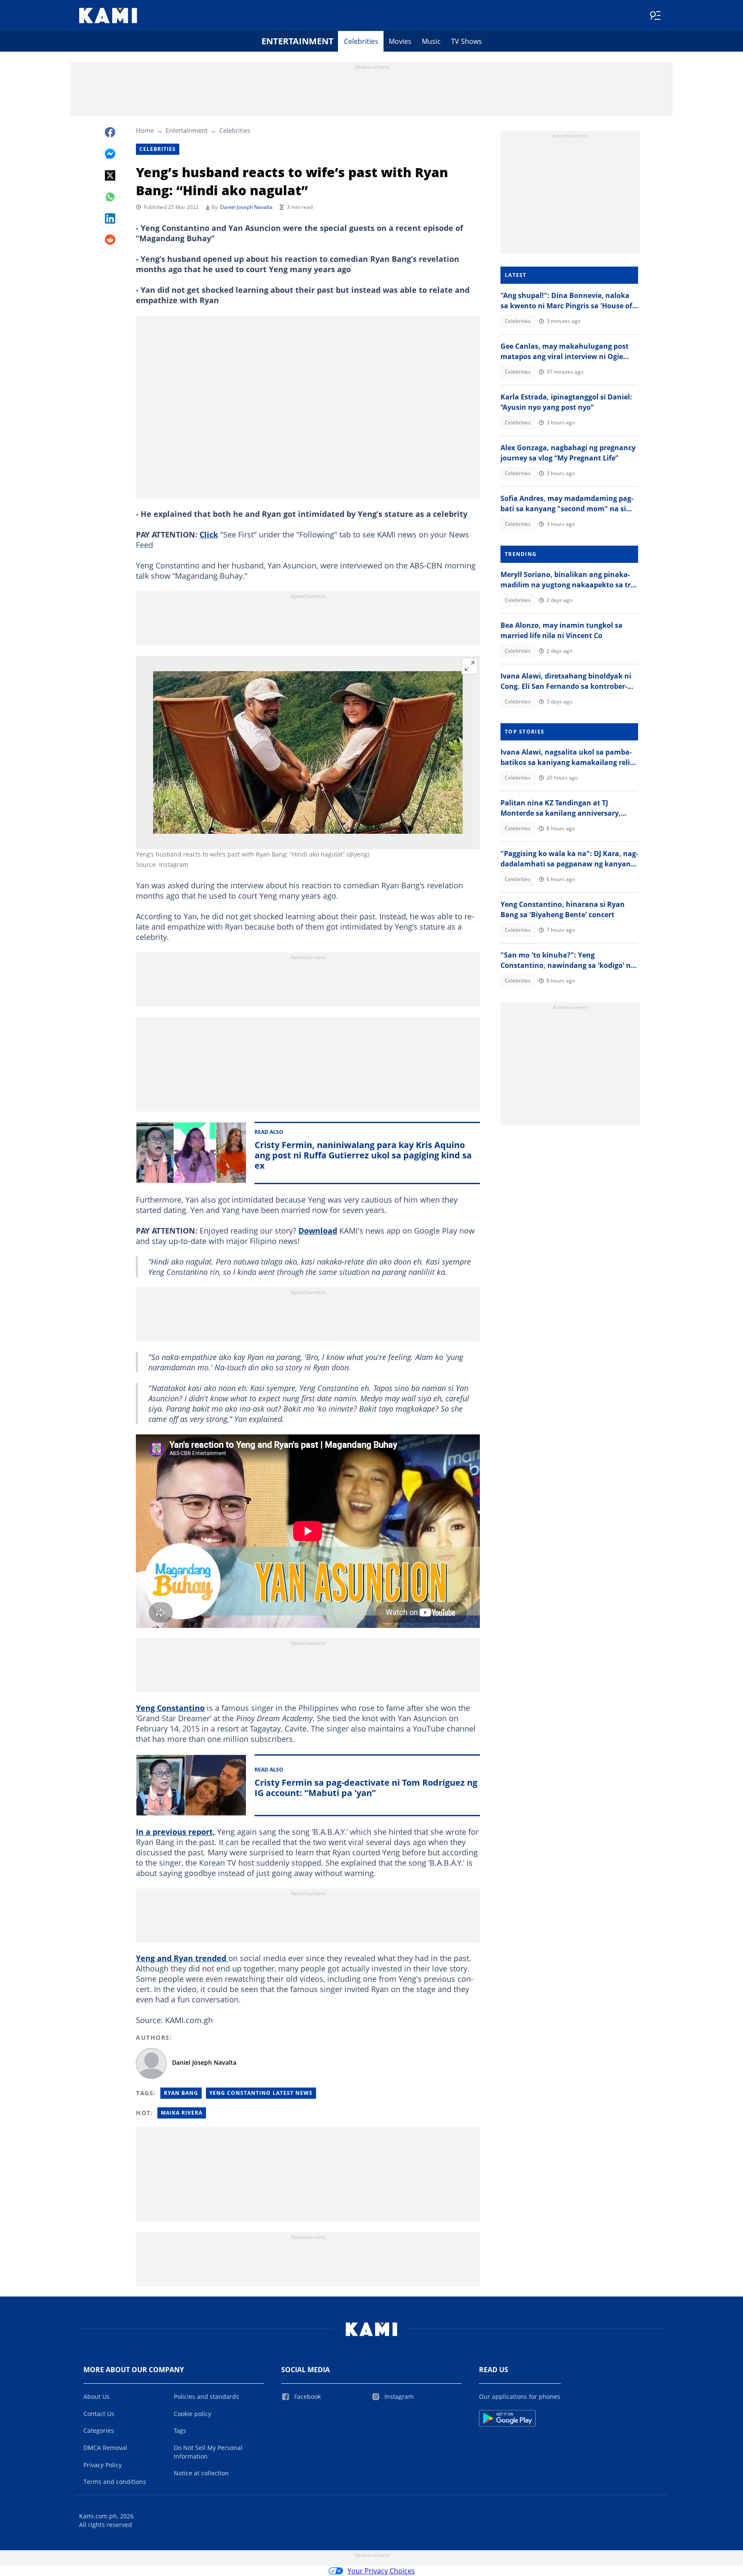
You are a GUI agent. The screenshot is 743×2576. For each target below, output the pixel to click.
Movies (400, 41)
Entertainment (298, 41)
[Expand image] (470, 666)
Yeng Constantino (170, 1708)
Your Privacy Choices (381, 2571)
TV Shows (467, 41)
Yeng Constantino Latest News (261, 2093)
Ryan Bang (181, 2093)
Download (318, 1231)
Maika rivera (182, 2113)
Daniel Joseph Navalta (246, 207)
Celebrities (361, 41)
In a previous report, (175, 1832)
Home (145, 130)
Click (209, 534)
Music (431, 41)
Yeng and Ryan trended (182, 1958)
